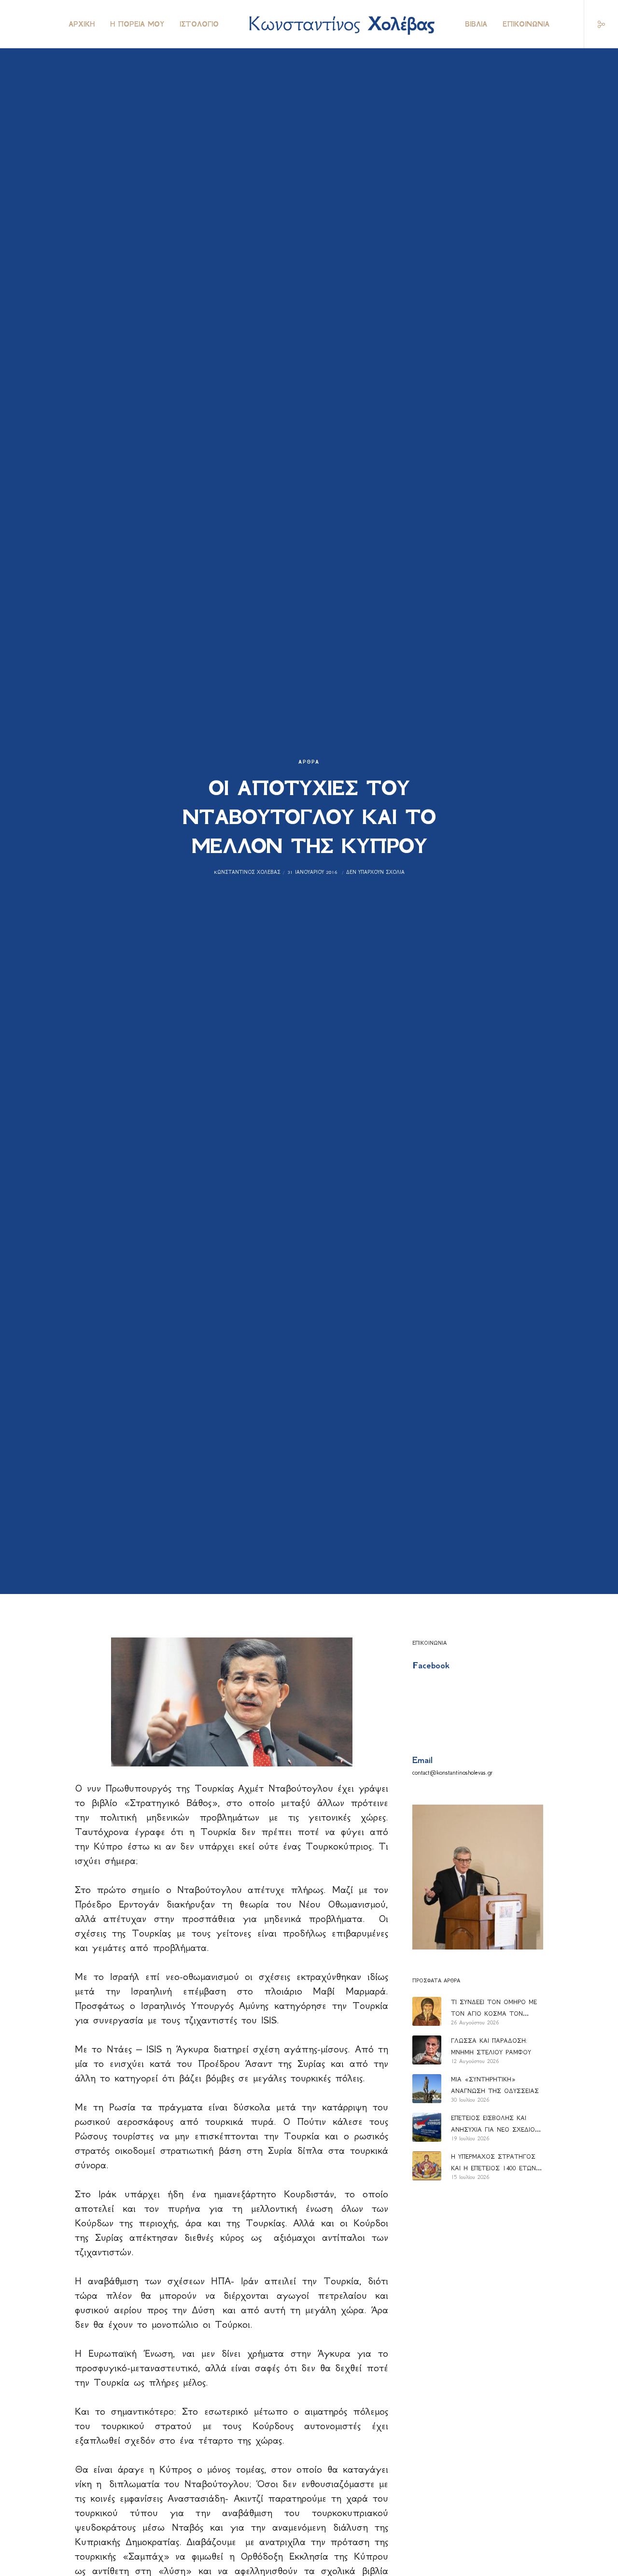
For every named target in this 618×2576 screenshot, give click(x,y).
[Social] (595, 24)
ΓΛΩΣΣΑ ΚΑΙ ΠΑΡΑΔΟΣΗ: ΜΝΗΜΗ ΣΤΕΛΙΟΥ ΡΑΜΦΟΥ (491, 2046)
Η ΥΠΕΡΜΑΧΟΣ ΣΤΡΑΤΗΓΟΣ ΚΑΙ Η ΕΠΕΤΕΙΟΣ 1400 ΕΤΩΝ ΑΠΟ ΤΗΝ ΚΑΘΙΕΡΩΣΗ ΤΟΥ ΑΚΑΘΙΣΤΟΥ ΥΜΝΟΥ (493, 2163)
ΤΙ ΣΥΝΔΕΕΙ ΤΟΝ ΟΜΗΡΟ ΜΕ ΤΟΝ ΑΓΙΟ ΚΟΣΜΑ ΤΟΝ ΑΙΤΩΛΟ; (494, 2009)
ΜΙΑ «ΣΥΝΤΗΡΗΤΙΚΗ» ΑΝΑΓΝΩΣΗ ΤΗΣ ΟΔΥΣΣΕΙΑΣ (495, 2085)
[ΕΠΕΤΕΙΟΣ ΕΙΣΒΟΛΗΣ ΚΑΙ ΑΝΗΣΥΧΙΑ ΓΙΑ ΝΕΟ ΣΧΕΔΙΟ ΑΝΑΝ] (427, 2127)
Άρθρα (309, 762)
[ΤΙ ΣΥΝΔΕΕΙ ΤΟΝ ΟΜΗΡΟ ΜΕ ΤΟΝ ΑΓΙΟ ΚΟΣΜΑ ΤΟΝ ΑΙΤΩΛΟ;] (427, 2011)
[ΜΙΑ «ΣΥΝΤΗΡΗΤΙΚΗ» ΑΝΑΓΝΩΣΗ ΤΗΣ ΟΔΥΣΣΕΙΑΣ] (427, 2089)
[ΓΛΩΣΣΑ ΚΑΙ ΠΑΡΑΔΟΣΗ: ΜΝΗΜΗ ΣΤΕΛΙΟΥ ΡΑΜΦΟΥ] (427, 2050)
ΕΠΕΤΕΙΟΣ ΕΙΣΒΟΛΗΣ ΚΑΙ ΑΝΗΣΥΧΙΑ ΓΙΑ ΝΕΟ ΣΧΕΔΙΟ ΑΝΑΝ (493, 2125)
